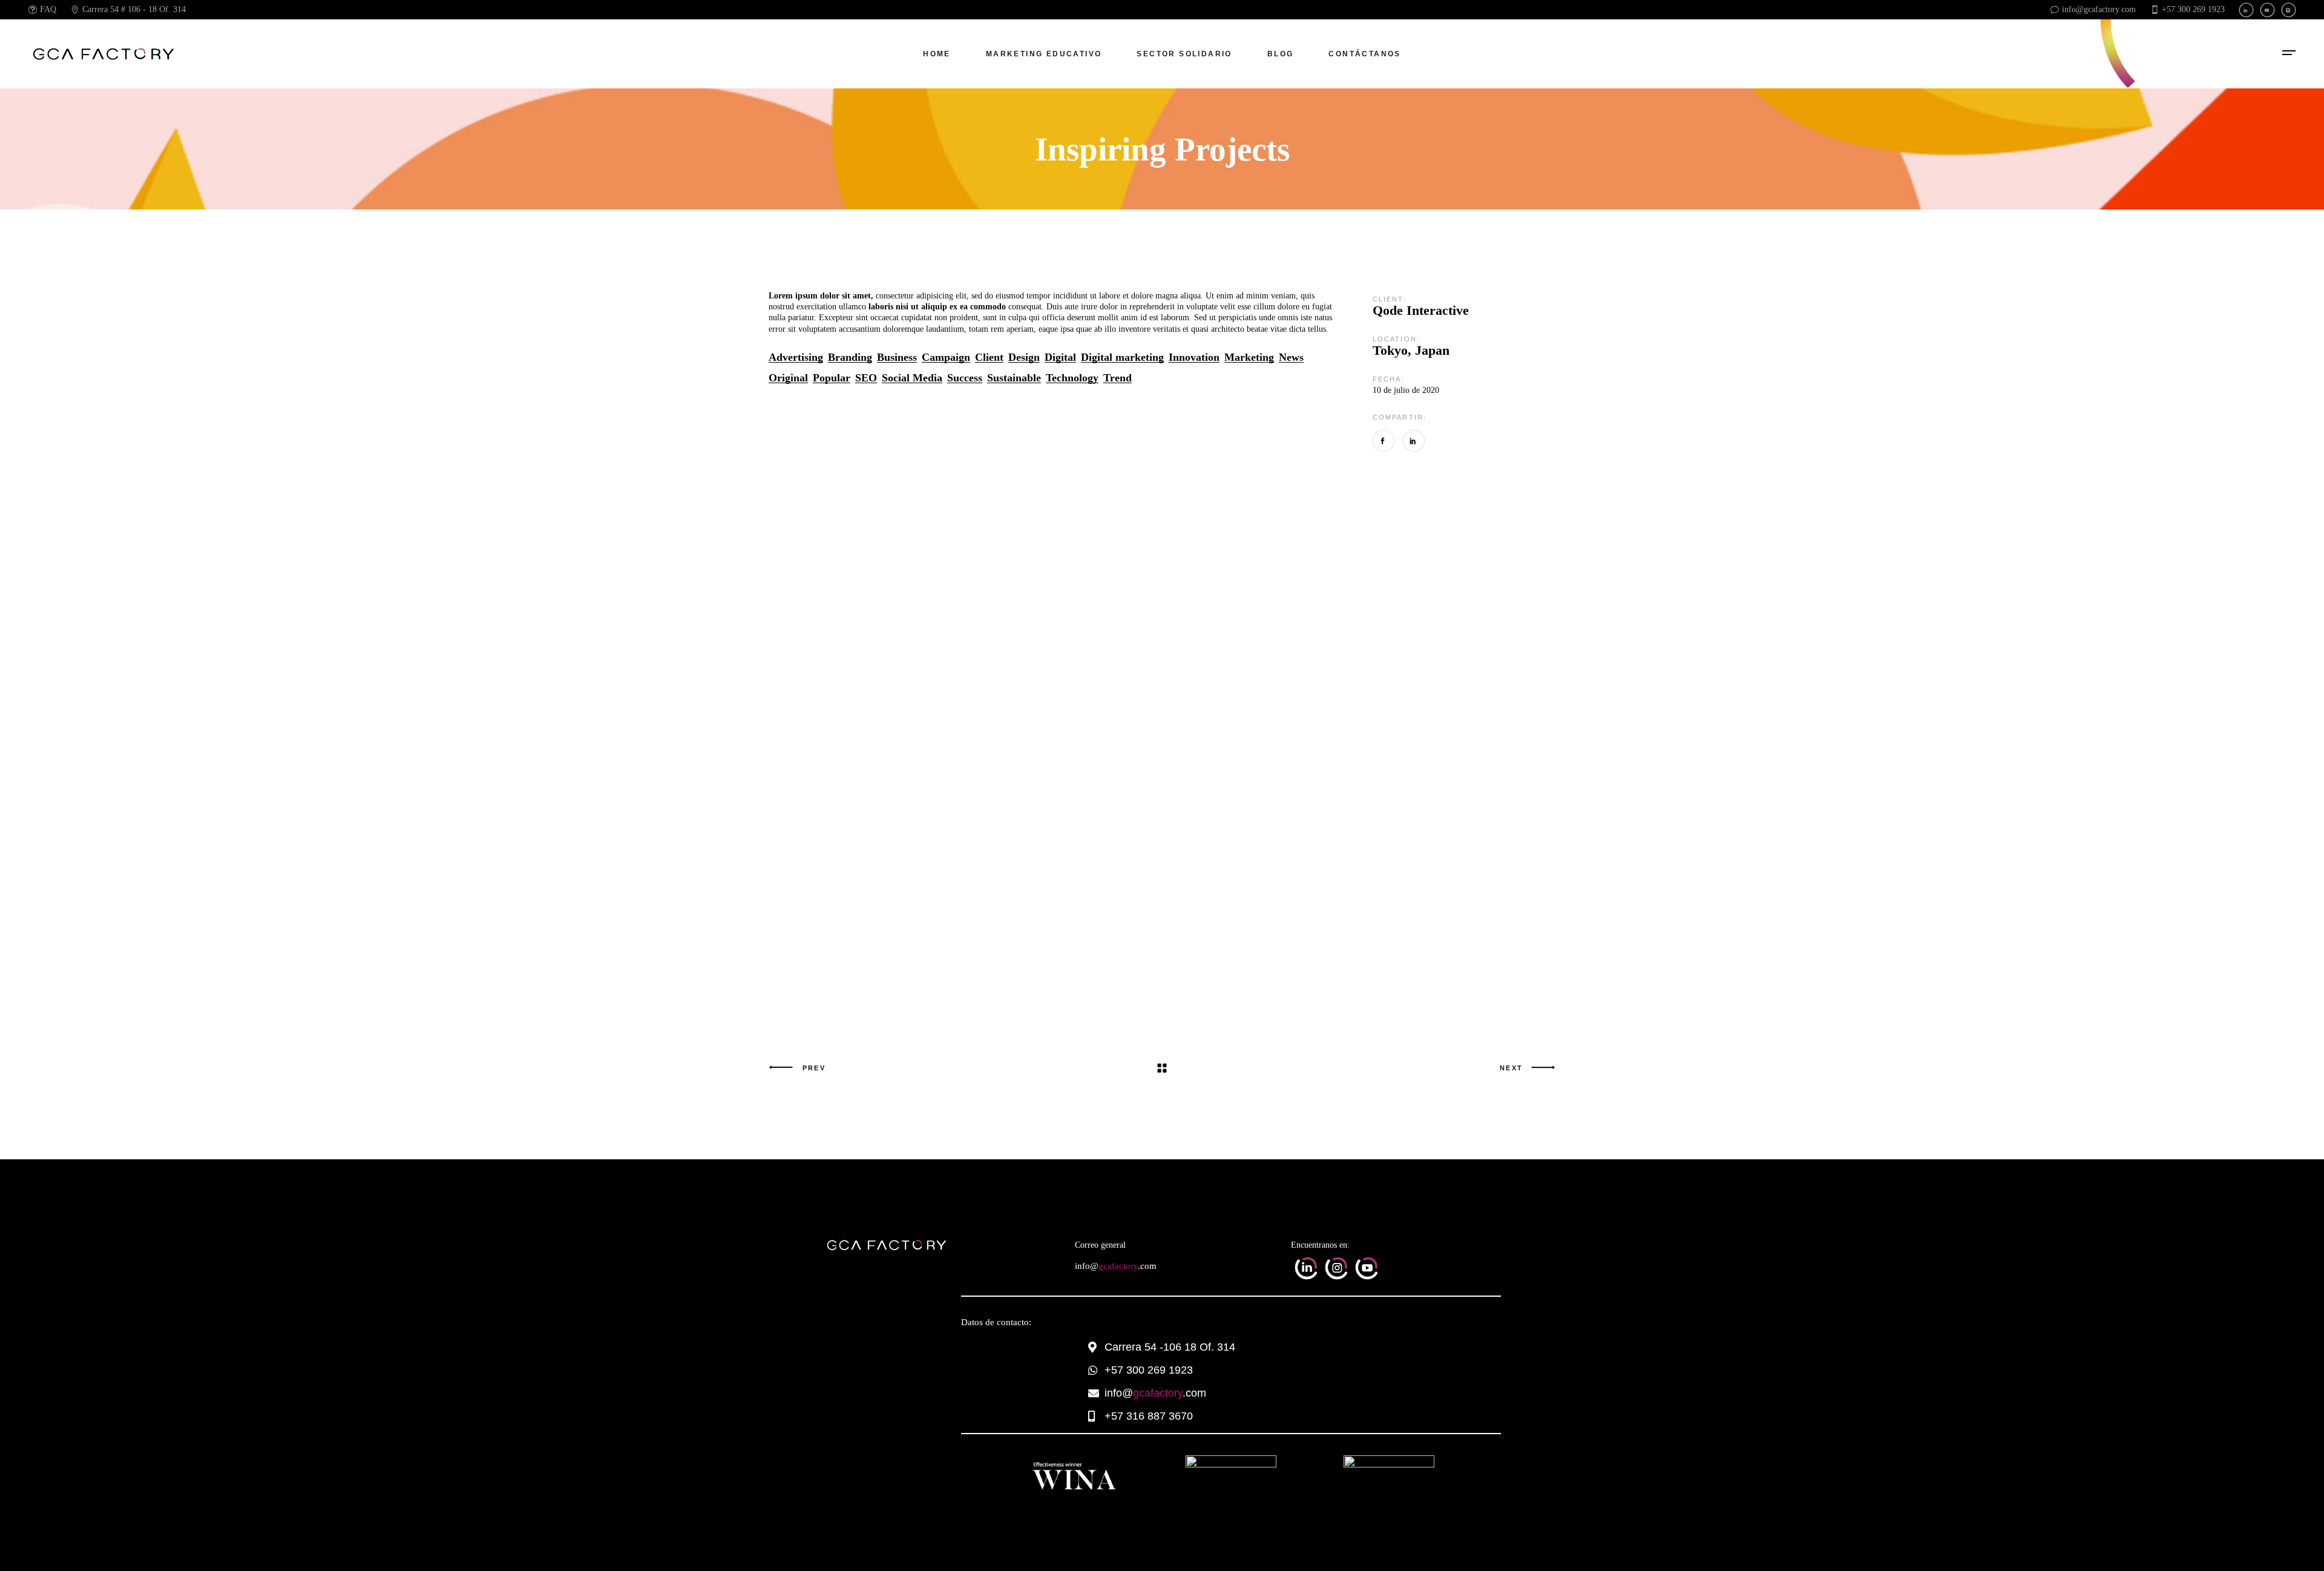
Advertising (796, 357)
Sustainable (1014, 378)
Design (1024, 357)
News (1291, 357)
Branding (850, 357)
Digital (1060, 357)
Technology (1072, 378)
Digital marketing (1122, 357)
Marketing (1249, 357)
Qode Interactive (1421, 310)
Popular (832, 378)
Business (897, 357)
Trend (1118, 378)
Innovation (1194, 357)
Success (965, 378)
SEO (866, 378)
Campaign (946, 357)
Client (989, 357)
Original (788, 378)
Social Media (912, 378)
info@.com (1116, 1266)
